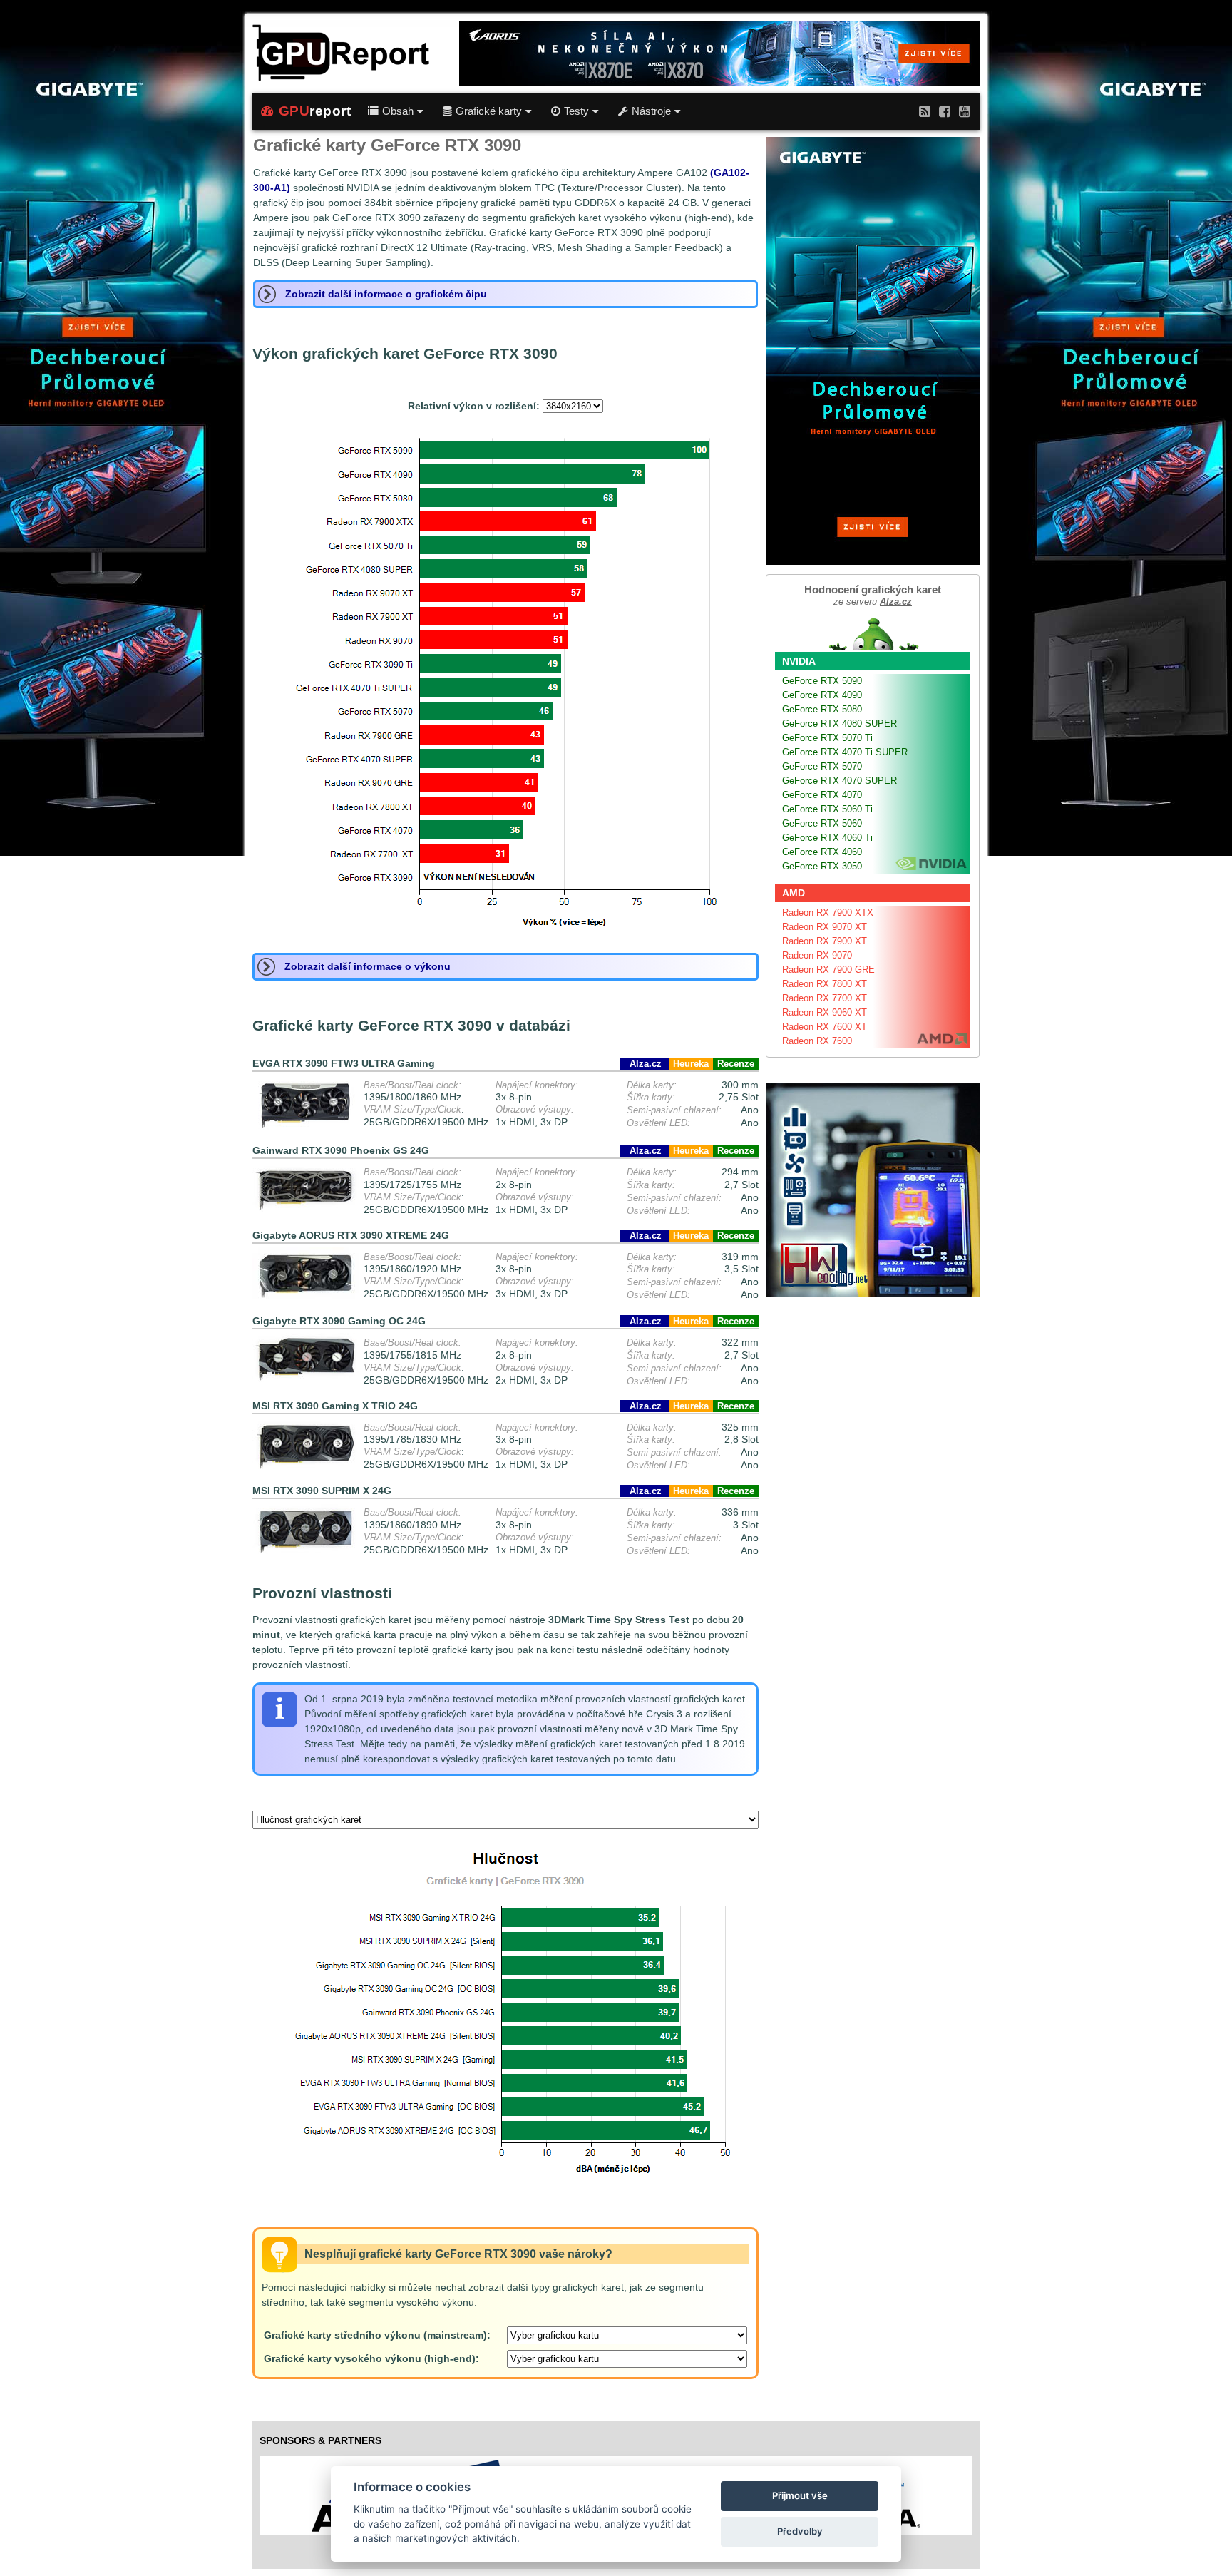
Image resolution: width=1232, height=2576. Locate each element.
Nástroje (651, 111)
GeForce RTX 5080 (822, 709)
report (315, 111)
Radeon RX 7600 (817, 1041)
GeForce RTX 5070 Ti (827, 738)
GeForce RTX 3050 (822, 866)
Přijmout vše (800, 2495)
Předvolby (800, 2531)
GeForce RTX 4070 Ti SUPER (845, 752)
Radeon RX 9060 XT (825, 1012)
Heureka (691, 1064)
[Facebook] (945, 111)
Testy (576, 111)
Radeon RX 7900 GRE (828, 970)
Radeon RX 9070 (817, 955)
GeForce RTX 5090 (822, 681)
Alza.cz (644, 1064)
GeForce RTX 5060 (822, 823)
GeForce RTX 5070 (822, 766)
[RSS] (925, 111)
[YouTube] (965, 111)
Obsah (398, 111)
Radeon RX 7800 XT (825, 984)
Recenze (736, 1064)
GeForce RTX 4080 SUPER (840, 724)
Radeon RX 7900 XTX (828, 913)
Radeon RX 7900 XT (825, 941)
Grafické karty (489, 111)
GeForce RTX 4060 (822, 852)
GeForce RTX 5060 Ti (827, 809)
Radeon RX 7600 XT (825, 1027)
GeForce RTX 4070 (822, 795)
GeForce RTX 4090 (822, 695)
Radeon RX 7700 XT (825, 998)
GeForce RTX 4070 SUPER (840, 781)
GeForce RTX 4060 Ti (827, 838)
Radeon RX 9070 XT (825, 927)
